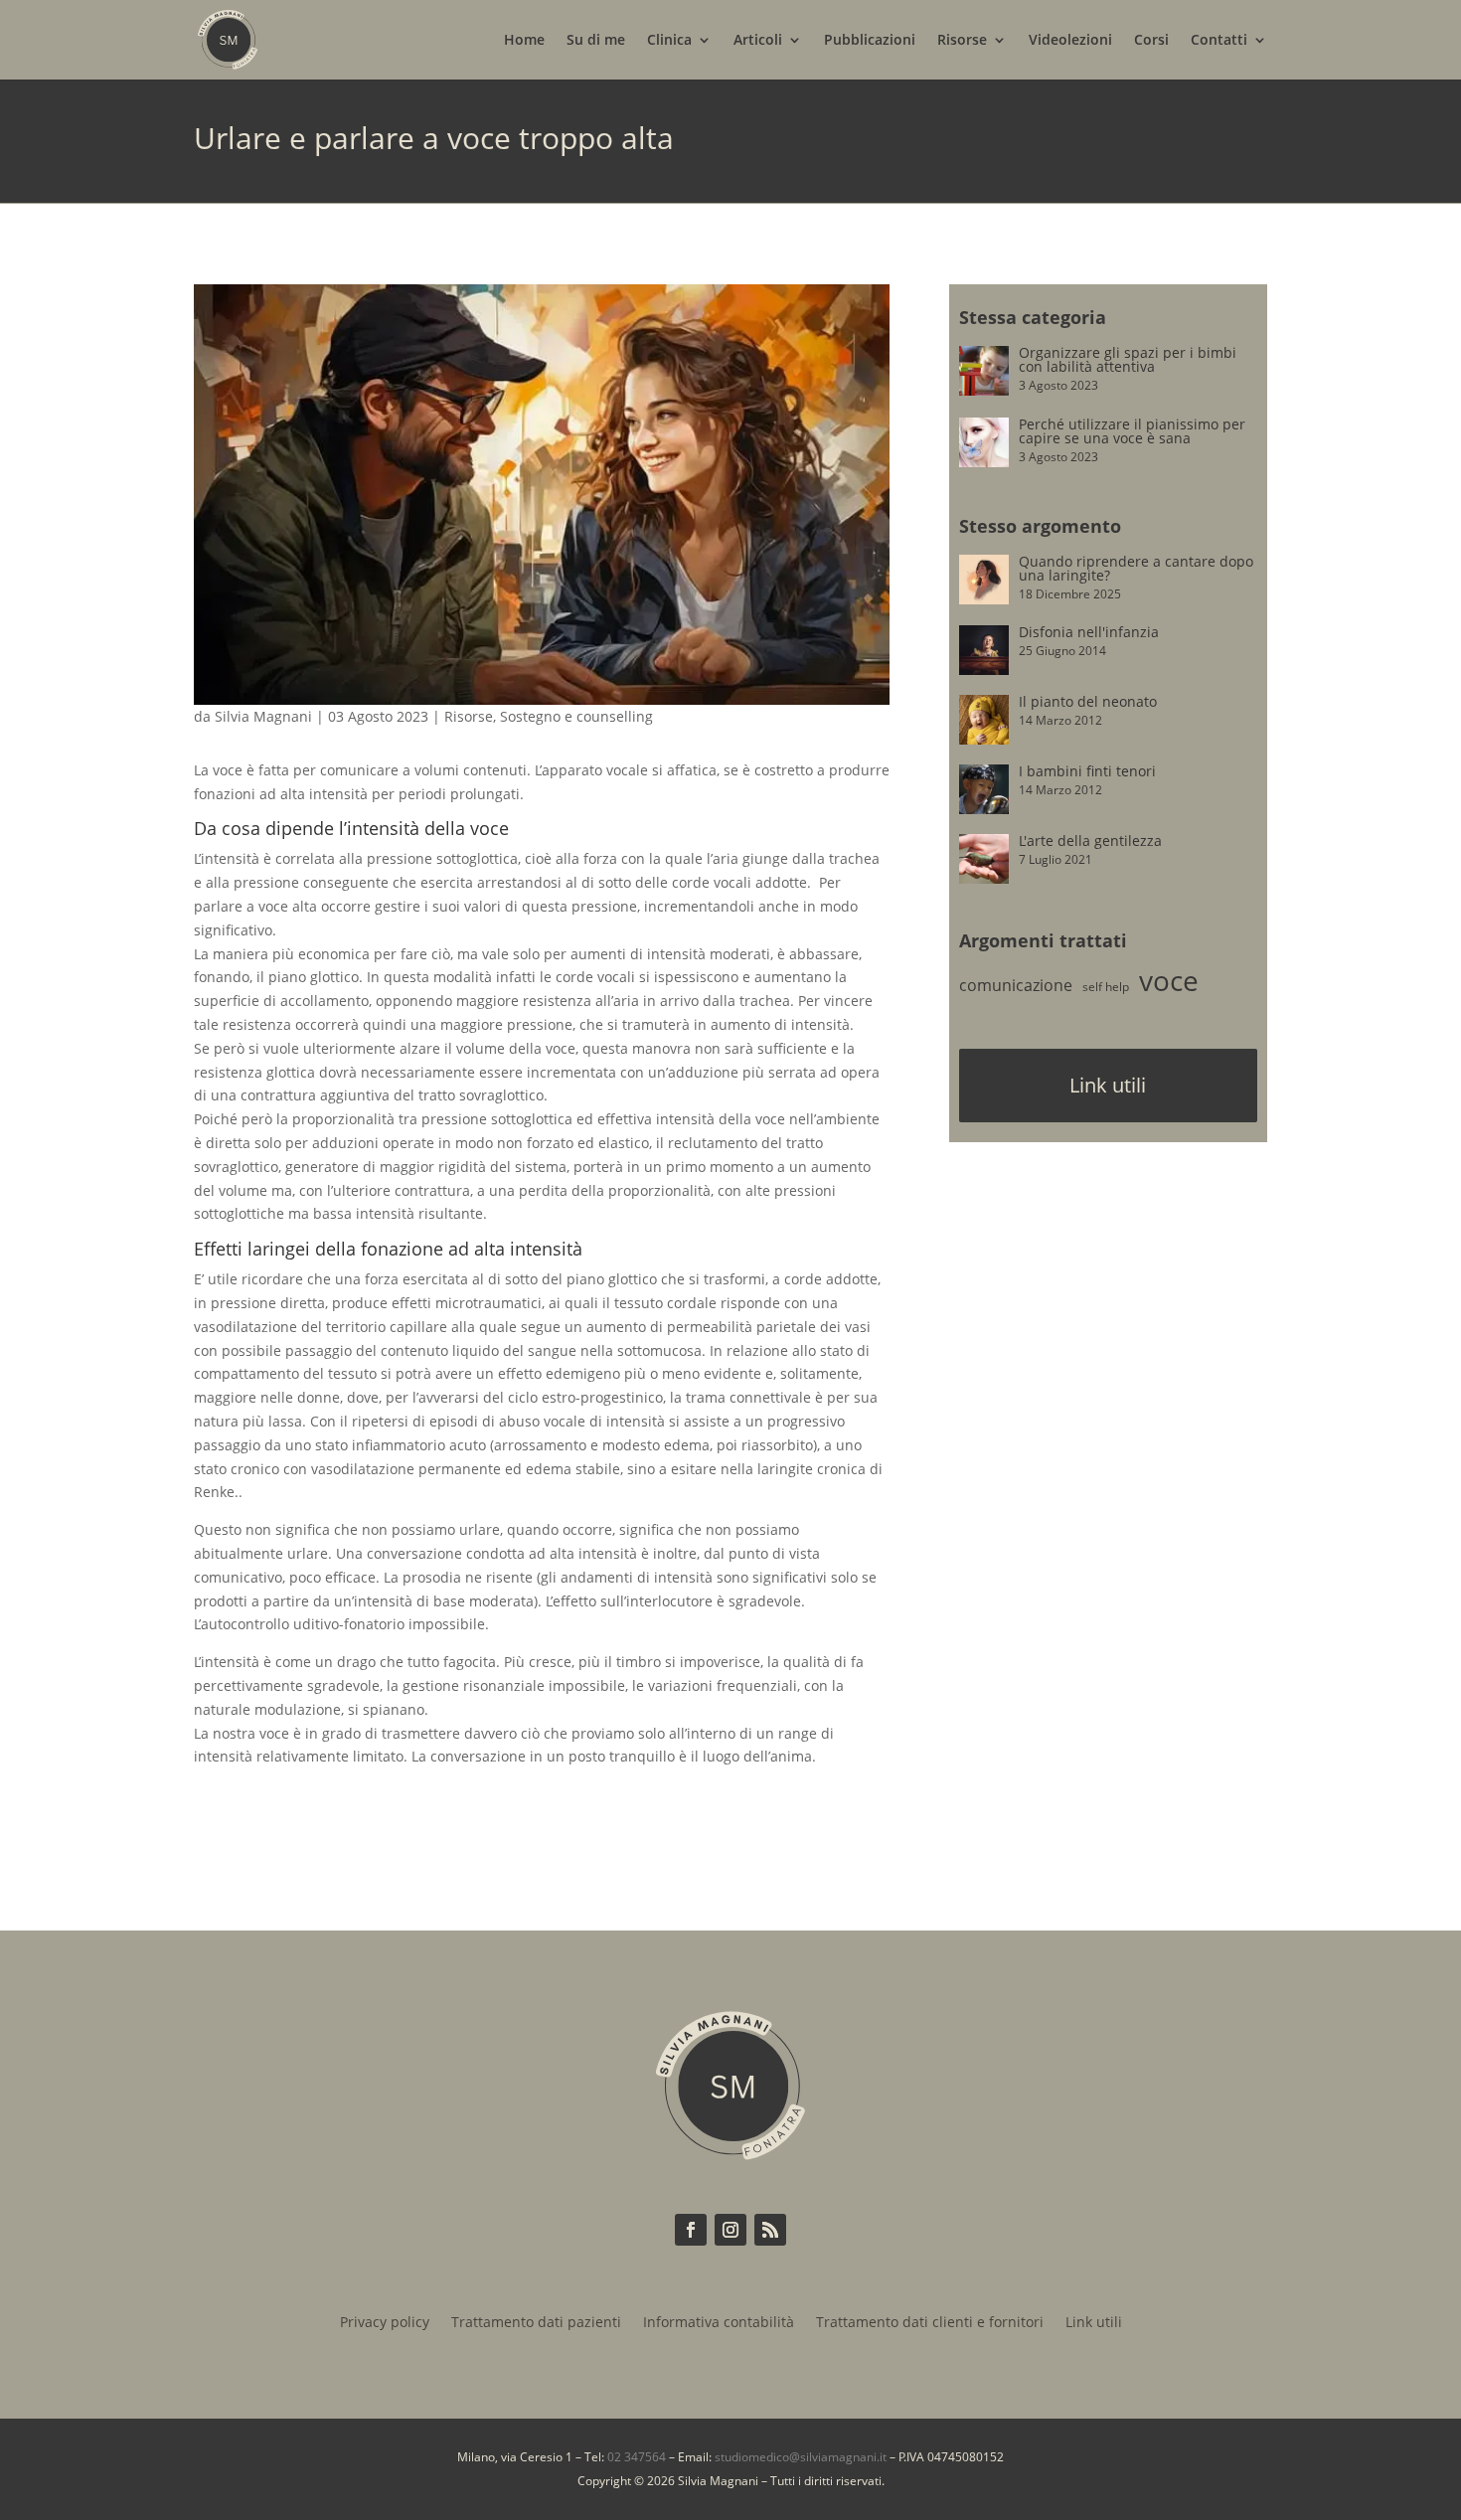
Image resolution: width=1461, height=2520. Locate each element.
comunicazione (1016, 985)
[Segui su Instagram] (730, 2230)
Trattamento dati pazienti (536, 2323)
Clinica (669, 41)
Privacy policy (385, 2323)
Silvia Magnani (263, 716)
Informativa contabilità (719, 2323)
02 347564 (637, 2457)
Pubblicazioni (870, 41)
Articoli (758, 41)
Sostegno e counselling (576, 716)
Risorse (962, 41)
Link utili (1108, 1085)
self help (1106, 987)
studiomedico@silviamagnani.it (801, 2457)
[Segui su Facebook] (691, 2230)
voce (1169, 980)
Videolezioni (1070, 41)
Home (524, 41)
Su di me (596, 41)
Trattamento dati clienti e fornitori (930, 2323)
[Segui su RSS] (770, 2230)
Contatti (1219, 41)
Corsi (1151, 41)
